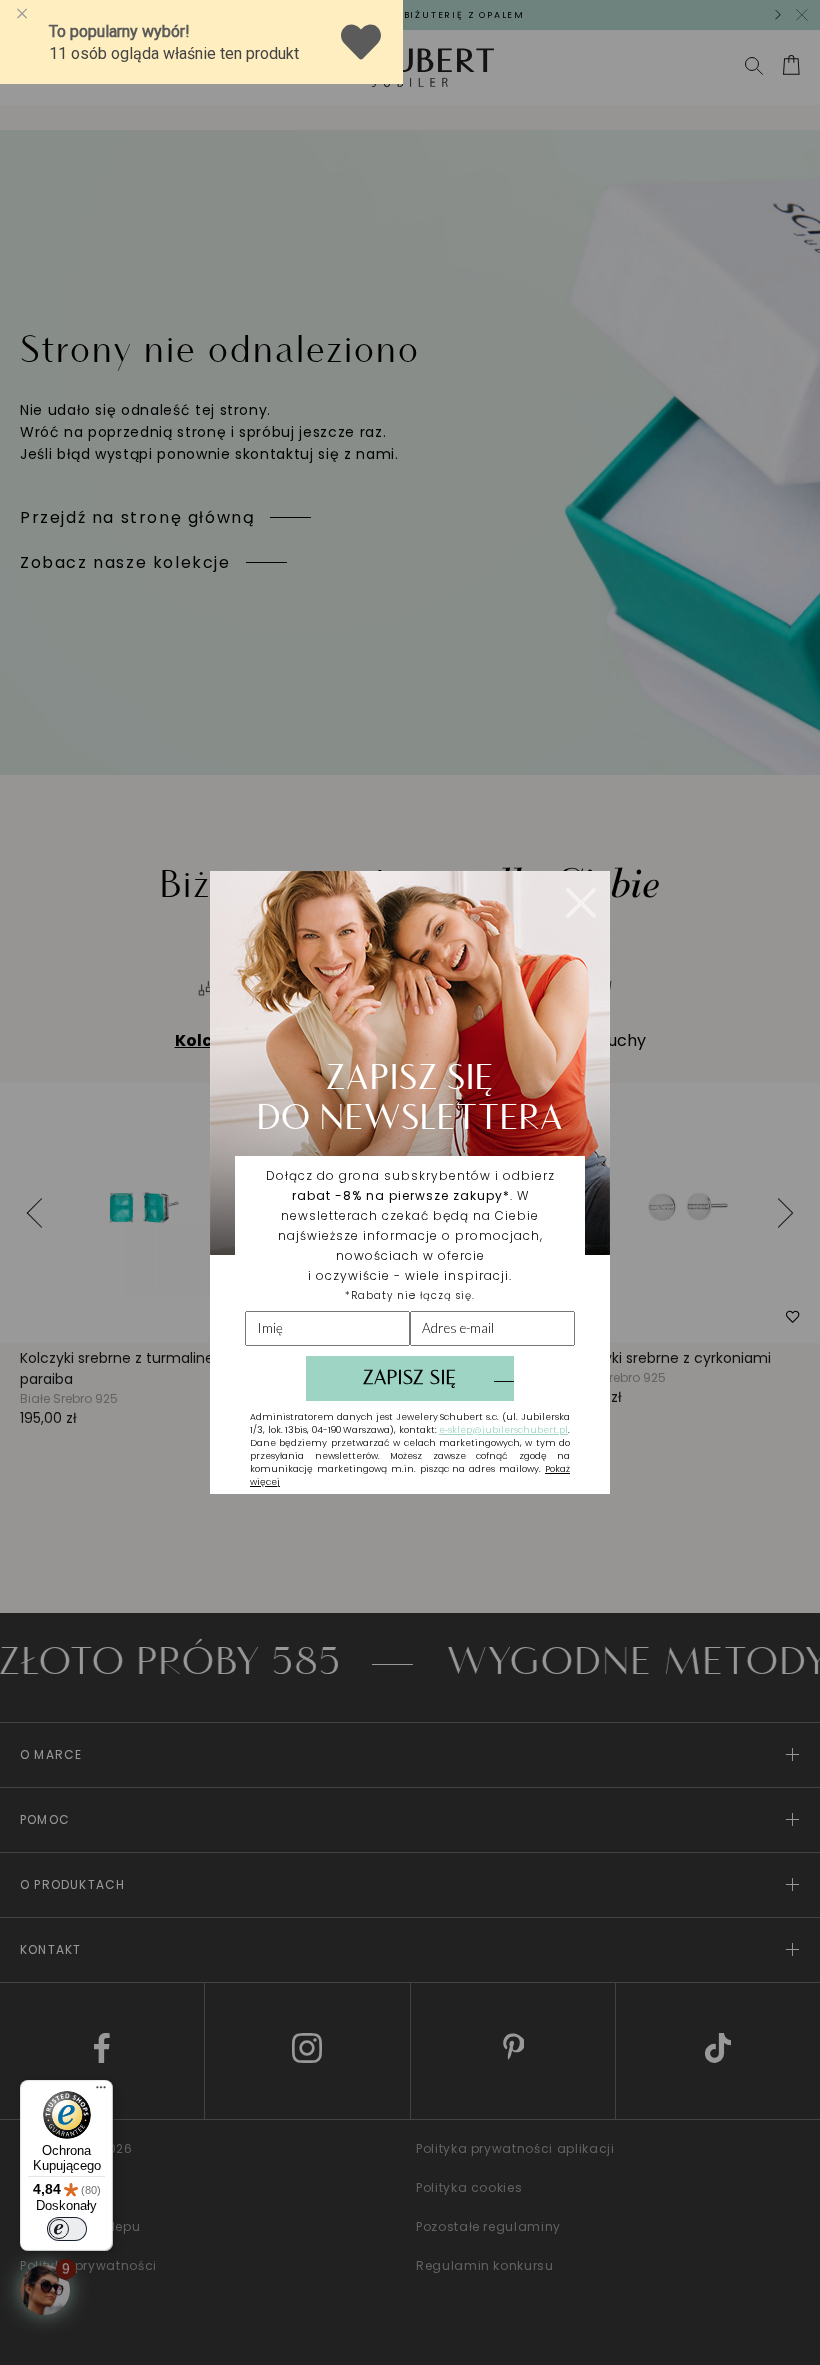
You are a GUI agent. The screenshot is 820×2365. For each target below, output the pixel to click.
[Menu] (101, 2092)
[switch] (67, 2229)
